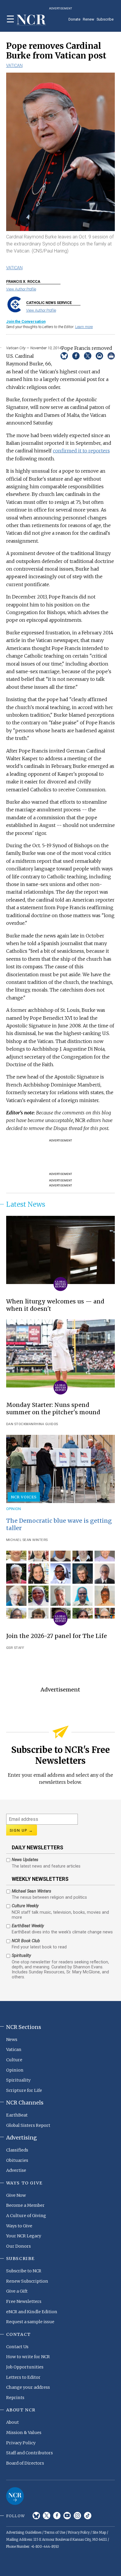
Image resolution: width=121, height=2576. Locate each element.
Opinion (14, 1509)
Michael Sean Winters (27, 1540)
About (12, 2422)
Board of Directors (25, 2463)
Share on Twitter (88, 356)
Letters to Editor (23, 2377)
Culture (14, 2060)
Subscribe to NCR (24, 2271)
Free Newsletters (24, 2301)
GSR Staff (15, 1648)
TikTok (88, 2516)
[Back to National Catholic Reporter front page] (31, 20)
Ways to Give (19, 2226)
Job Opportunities (25, 2367)
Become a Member (25, 2205)
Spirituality (18, 2080)
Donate (74, 19)
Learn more (84, 327)
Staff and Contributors (30, 2453)
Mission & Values (24, 2433)
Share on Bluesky (64, 356)
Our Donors (19, 2246)
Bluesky (36, 2516)
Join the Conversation (26, 321)
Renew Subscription (27, 2281)
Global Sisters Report (28, 2125)
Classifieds (17, 2150)
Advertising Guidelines (24, 2532)
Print (111, 356)
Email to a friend (99, 356)
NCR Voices (24, 1497)
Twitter (47, 2516)
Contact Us (17, 2347)
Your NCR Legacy (24, 2236)
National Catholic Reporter (15, 2496)
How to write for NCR (28, 2357)
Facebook (57, 2516)
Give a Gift (17, 2291)
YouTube (67, 2516)
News (12, 2040)
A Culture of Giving (26, 2216)
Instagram (77, 2516)
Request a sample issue (30, 2322)
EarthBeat (17, 2115)
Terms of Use (55, 2532)
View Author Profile (21, 289)
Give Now (16, 2195)
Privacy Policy (21, 2443)
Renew (89, 19)
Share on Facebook (76, 356)
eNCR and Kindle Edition (32, 2312)
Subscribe (105, 19)
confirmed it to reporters (81, 451)
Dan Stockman (20, 1424)
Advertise (16, 2170)
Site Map (99, 2532)
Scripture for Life (24, 2090)
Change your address (28, 2387)
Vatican (14, 66)
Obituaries (17, 2160)
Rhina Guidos (46, 1424)
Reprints (15, 2398)
